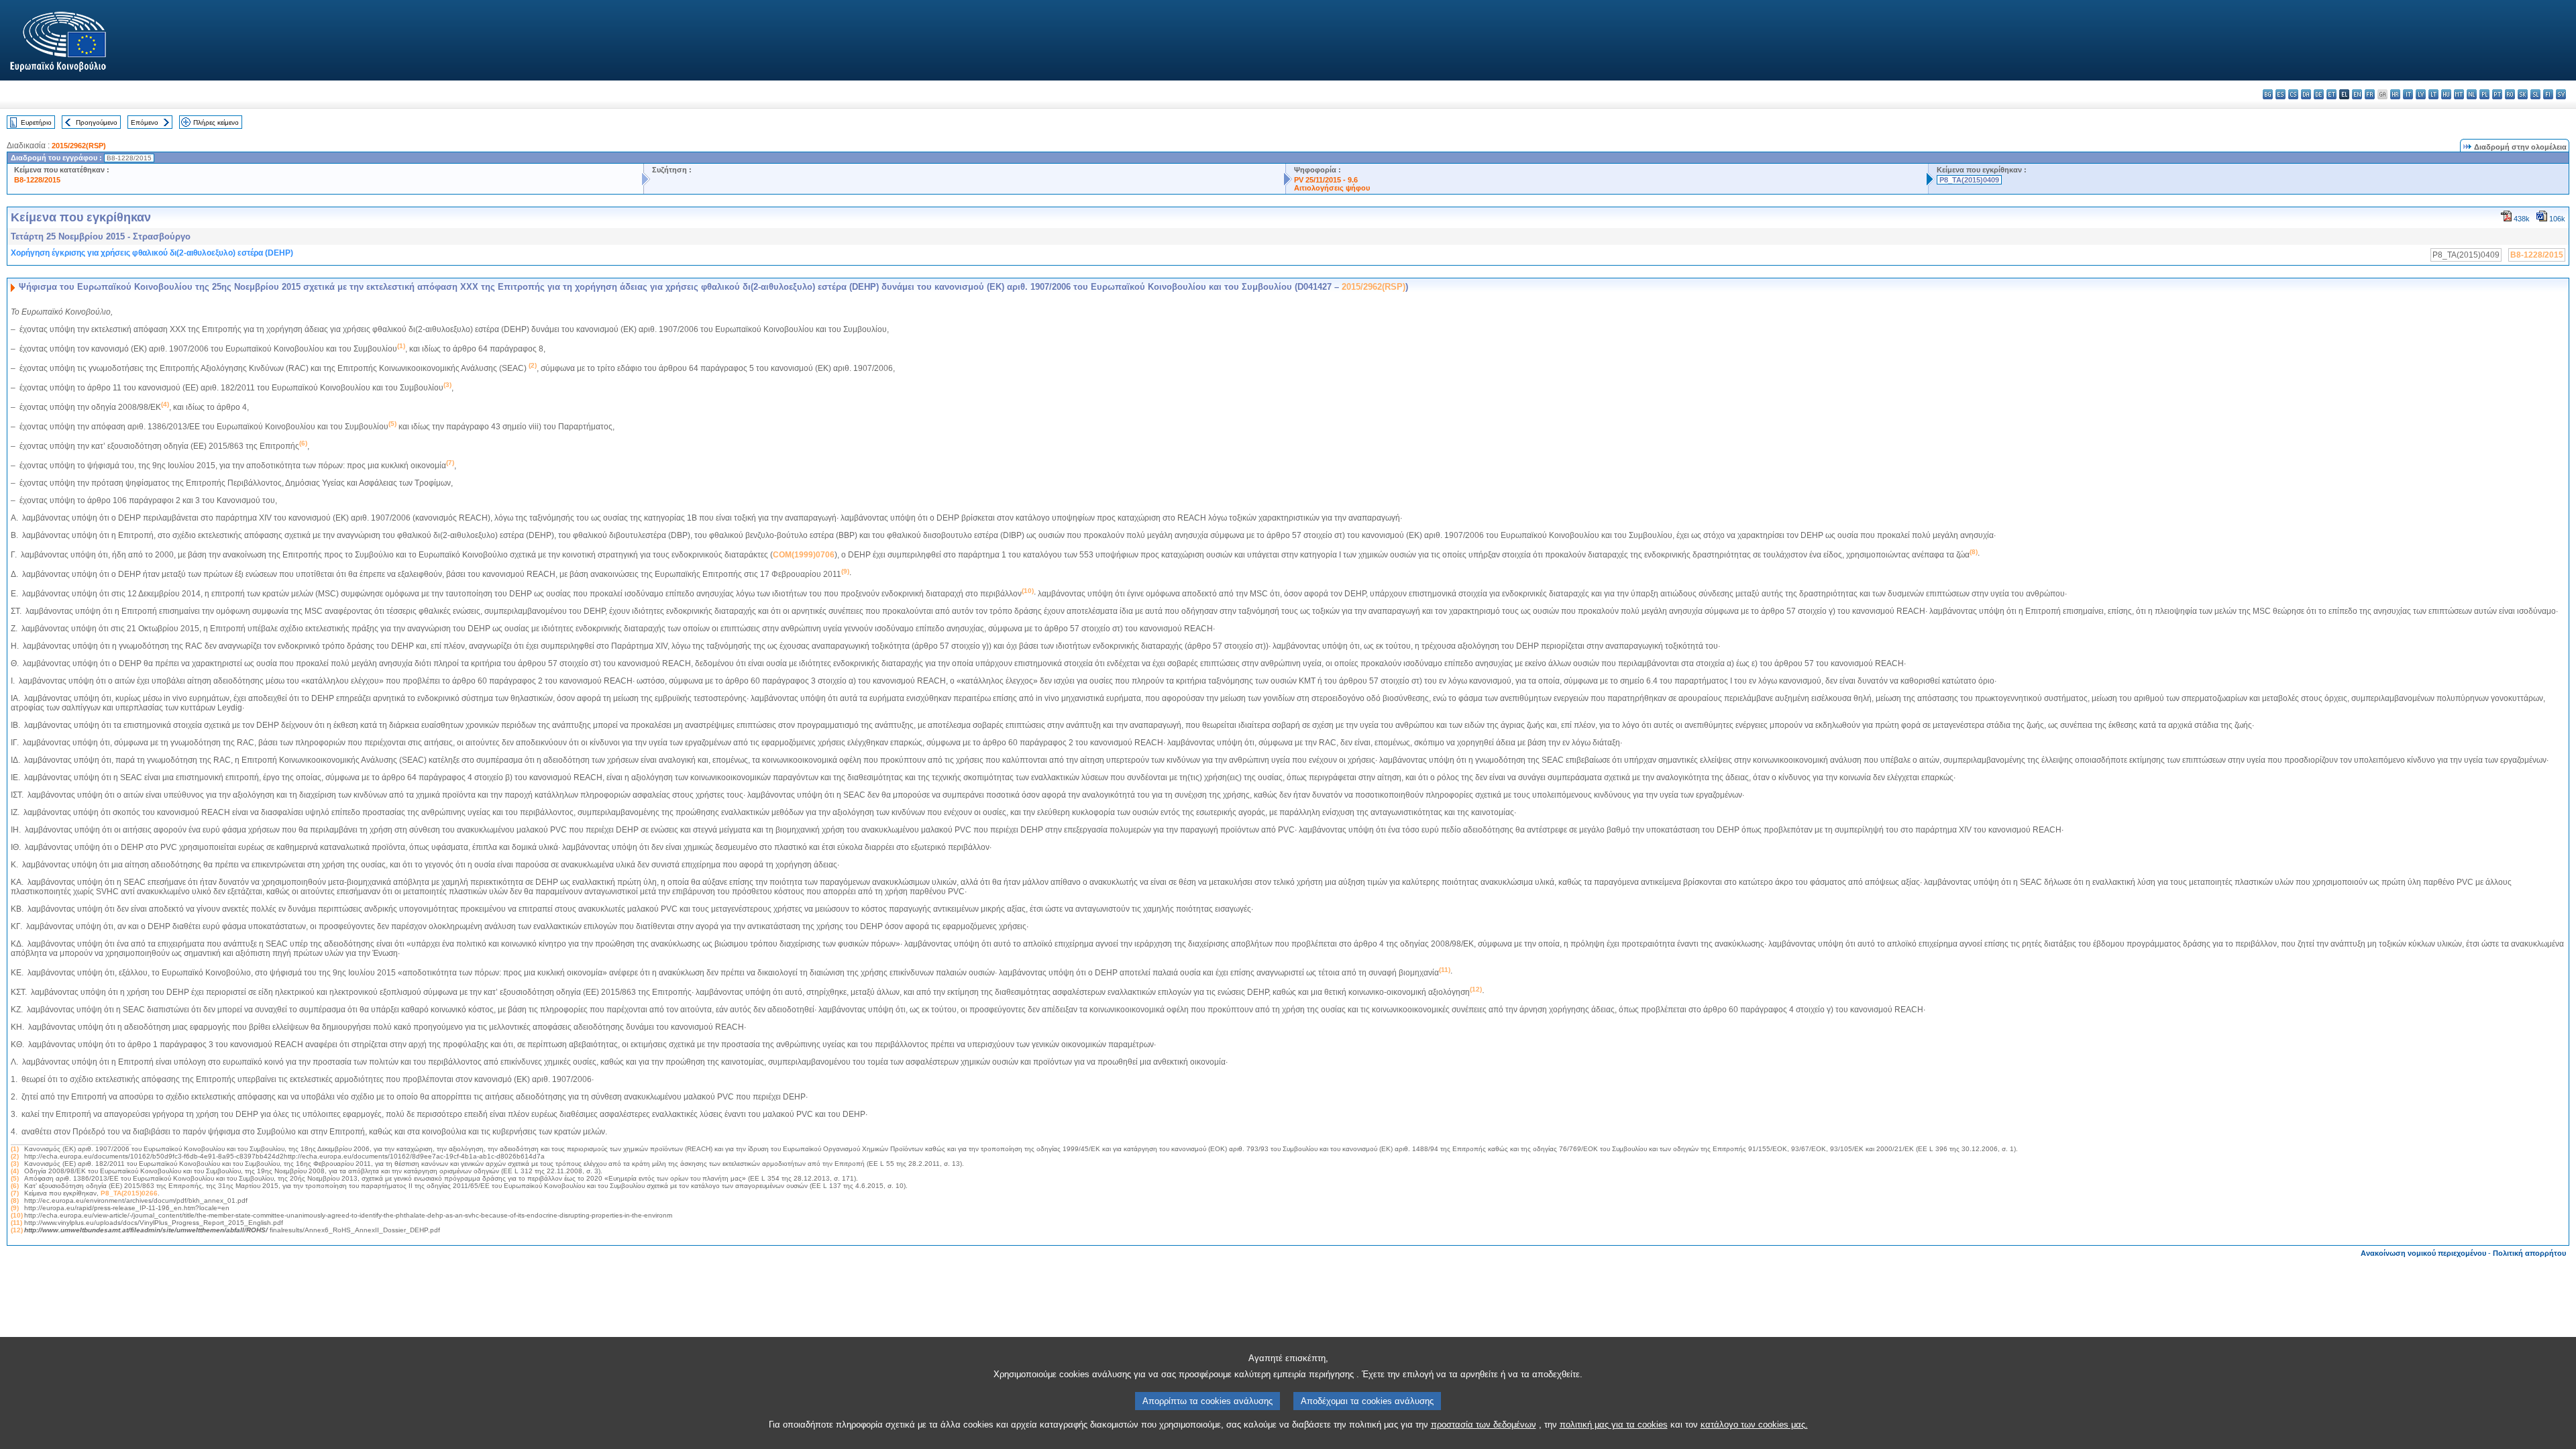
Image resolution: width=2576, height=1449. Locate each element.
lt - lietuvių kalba (2433, 94)
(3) (15, 1164)
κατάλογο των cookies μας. (1754, 1425)
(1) (15, 1149)
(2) (15, 1156)
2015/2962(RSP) (79, 146)
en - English (2357, 94)
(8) (15, 1200)
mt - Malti (2459, 94)
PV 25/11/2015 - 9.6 (1326, 180)
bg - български (2268, 94)
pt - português (2497, 94)
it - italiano (2408, 94)
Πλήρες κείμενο (216, 122)
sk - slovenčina (2523, 94)
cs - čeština (2293, 94)
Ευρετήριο (36, 122)
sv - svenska (2561, 94)
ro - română (2510, 94)
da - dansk (2306, 94)
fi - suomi (2548, 94)
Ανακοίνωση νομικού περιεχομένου (2423, 1253)
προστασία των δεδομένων (1484, 1425)
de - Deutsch (2319, 94)
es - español (2280, 94)
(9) (15, 1208)
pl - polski (2484, 94)
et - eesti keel (2331, 94)
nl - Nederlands (2472, 94)
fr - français (2370, 94)
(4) (15, 1171)
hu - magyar (2446, 94)
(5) (15, 1178)
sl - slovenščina (2535, 94)
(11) (16, 1223)
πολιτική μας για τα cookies (1614, 1425)
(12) (17, 1230)
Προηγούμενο (97, 122)
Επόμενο (145, 122)
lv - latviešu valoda (2421, 94)
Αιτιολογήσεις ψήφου (1332, 188)
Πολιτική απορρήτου (2529, 1253)
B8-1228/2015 (37, 180)
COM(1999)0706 (804, 555)
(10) (17, 1215)
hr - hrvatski (2395, 94)
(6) (15, 1186)
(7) (15, 1193)
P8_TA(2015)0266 (129, 1193)
